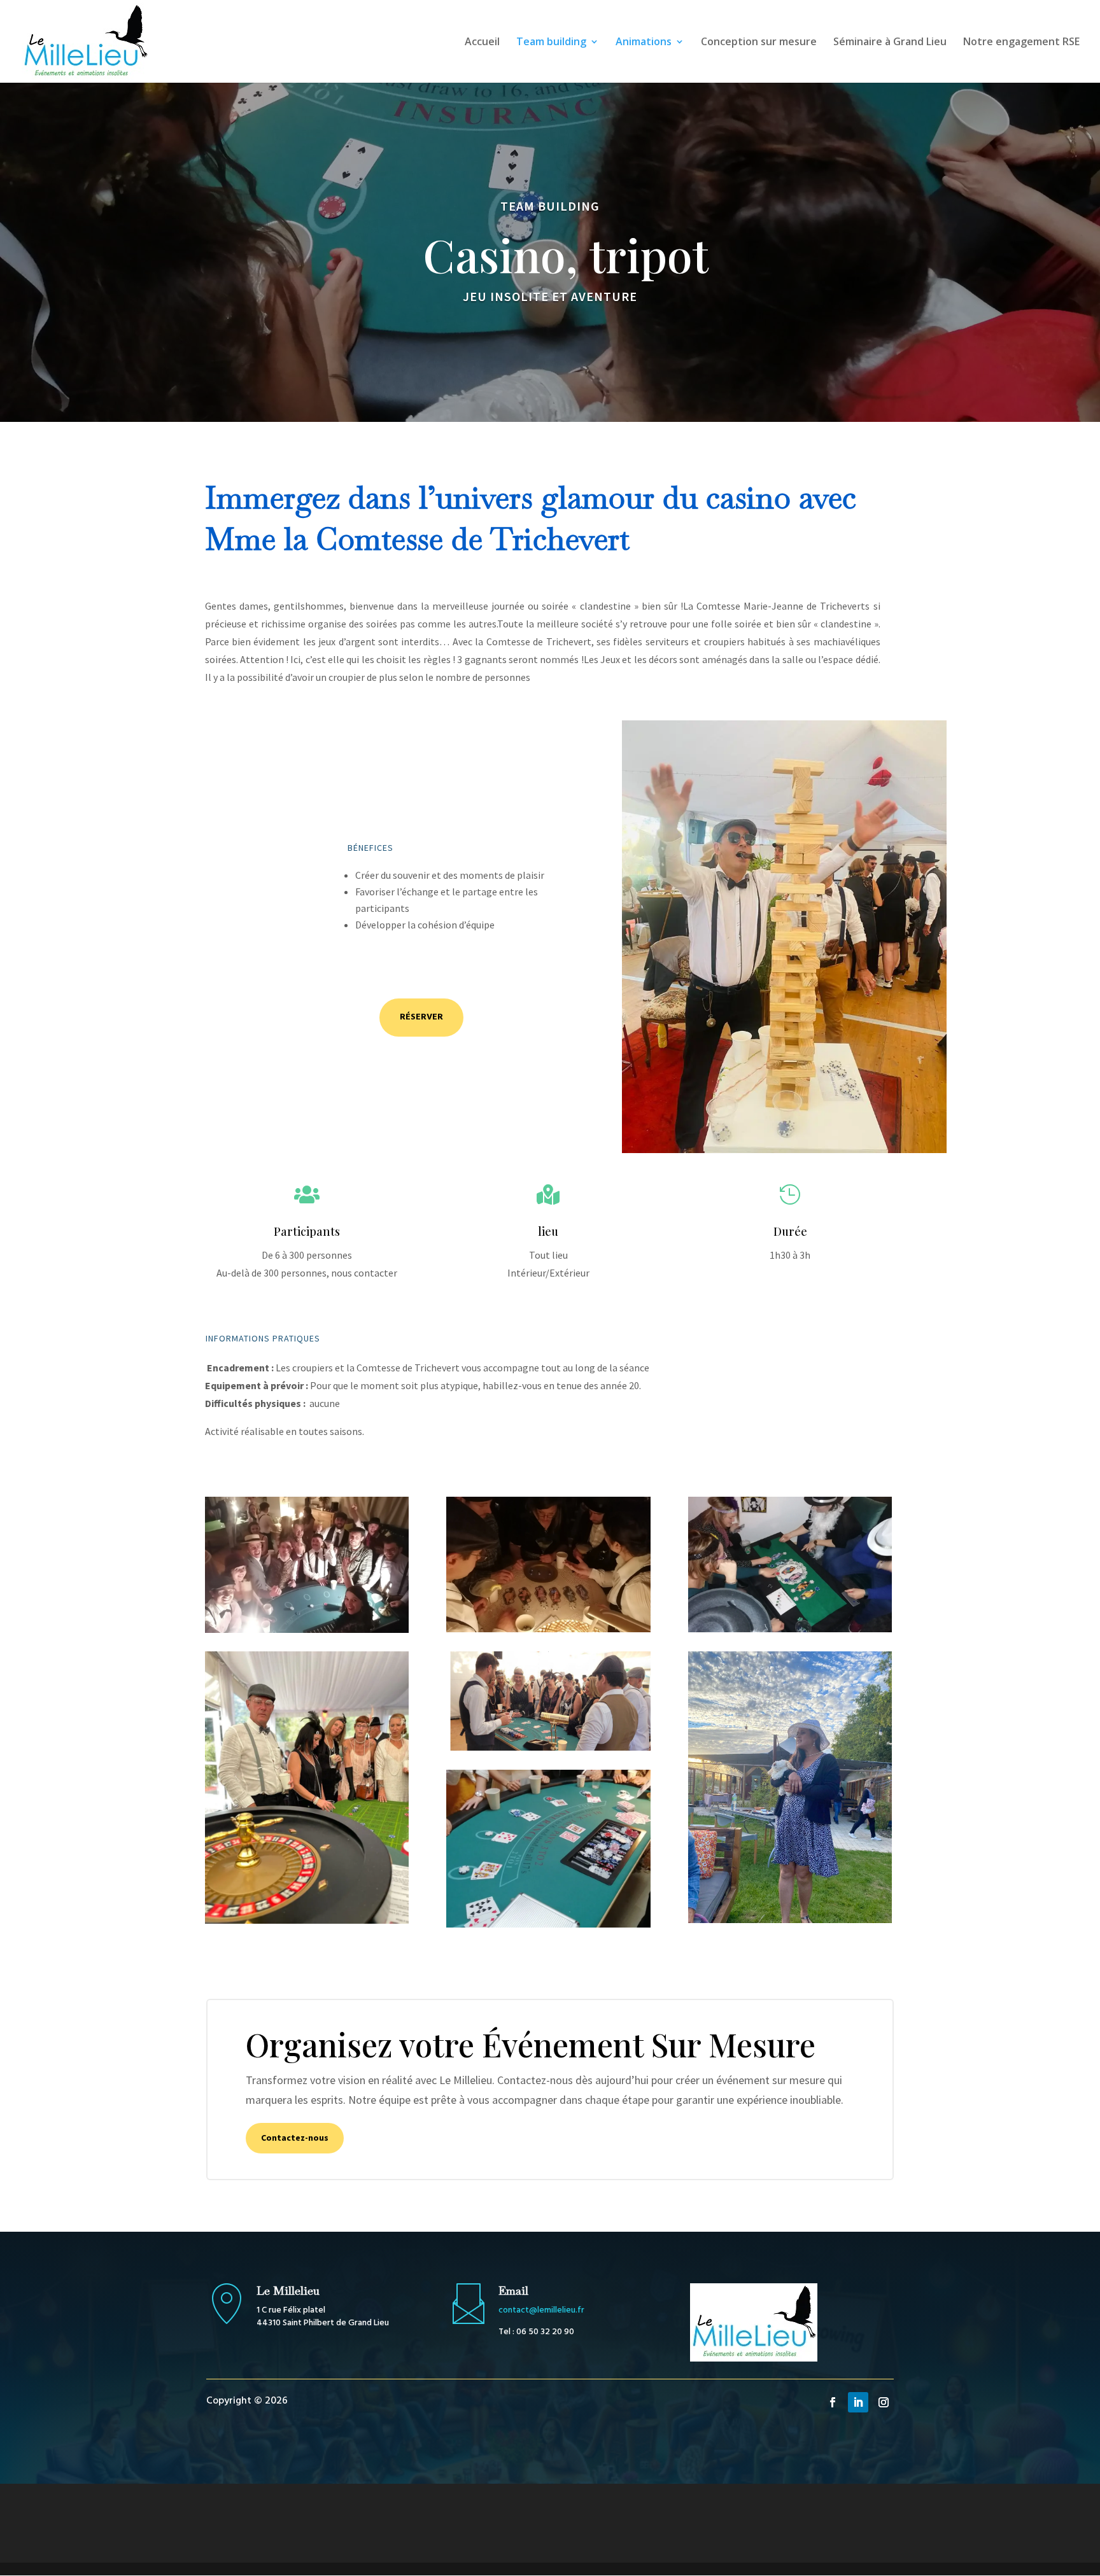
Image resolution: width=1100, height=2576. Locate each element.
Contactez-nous (295, 2138)
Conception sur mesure (759, 43)
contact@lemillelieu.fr (541, 2310)
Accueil (482, 43)
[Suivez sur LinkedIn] (858, 2402)
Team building (551, 43)
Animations (644, 43)
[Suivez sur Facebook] (833, 2402)
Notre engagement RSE (1021, 43)
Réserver (421, 1017)
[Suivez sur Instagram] (884, 2402)
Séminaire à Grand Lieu (890, 43)
